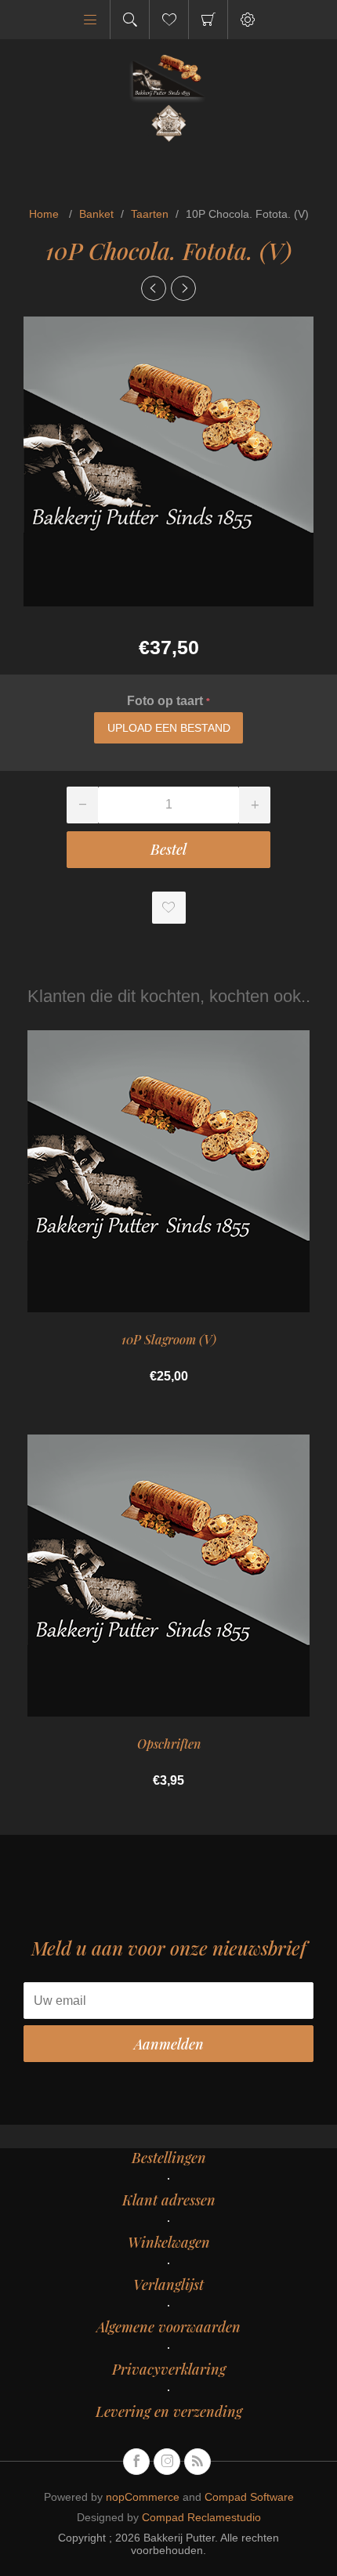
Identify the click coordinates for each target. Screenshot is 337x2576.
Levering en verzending (169, 2411)
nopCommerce (143, 2497)
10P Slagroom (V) (169, 1339)
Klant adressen (169, 2200)
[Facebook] (136, 2462)
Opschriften (169, 1744)
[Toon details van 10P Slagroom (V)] (168, 1171)
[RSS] (197, 2462)
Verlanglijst (168, 2285)
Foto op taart (167, 701)
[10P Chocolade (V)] (183, 288)
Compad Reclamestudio (201, 2517)
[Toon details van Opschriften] (168, 1576)
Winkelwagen (208, 20)
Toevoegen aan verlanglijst (169, 908)
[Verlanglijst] (169, 20)
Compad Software (249, 2497)
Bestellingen (169, 2158)
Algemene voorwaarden (168, 2327)
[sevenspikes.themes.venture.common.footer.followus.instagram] (167, 2462)
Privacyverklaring (169, 2369)
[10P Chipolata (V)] (154, 288)
